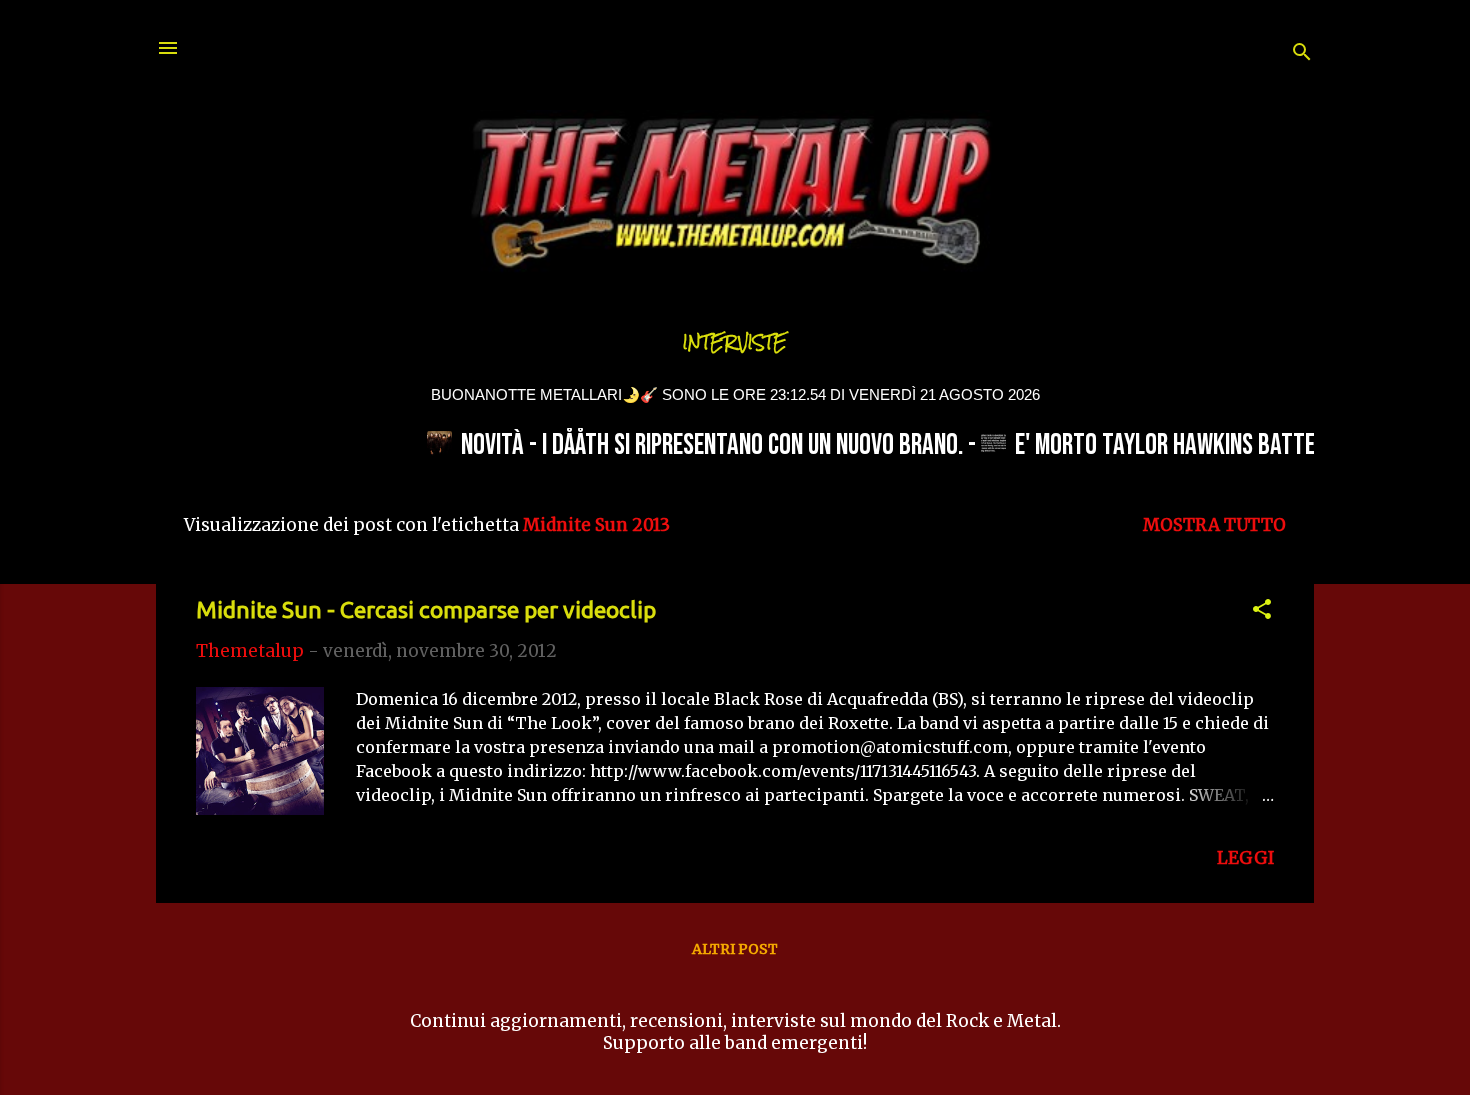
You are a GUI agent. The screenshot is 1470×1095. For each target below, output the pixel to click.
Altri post (735, 949)
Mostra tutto (1214, 525)
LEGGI (1245, 858)
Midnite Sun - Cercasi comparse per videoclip (426, 609)
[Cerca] (1302, 54)
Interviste (735, 342)
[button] (1262, 612)
